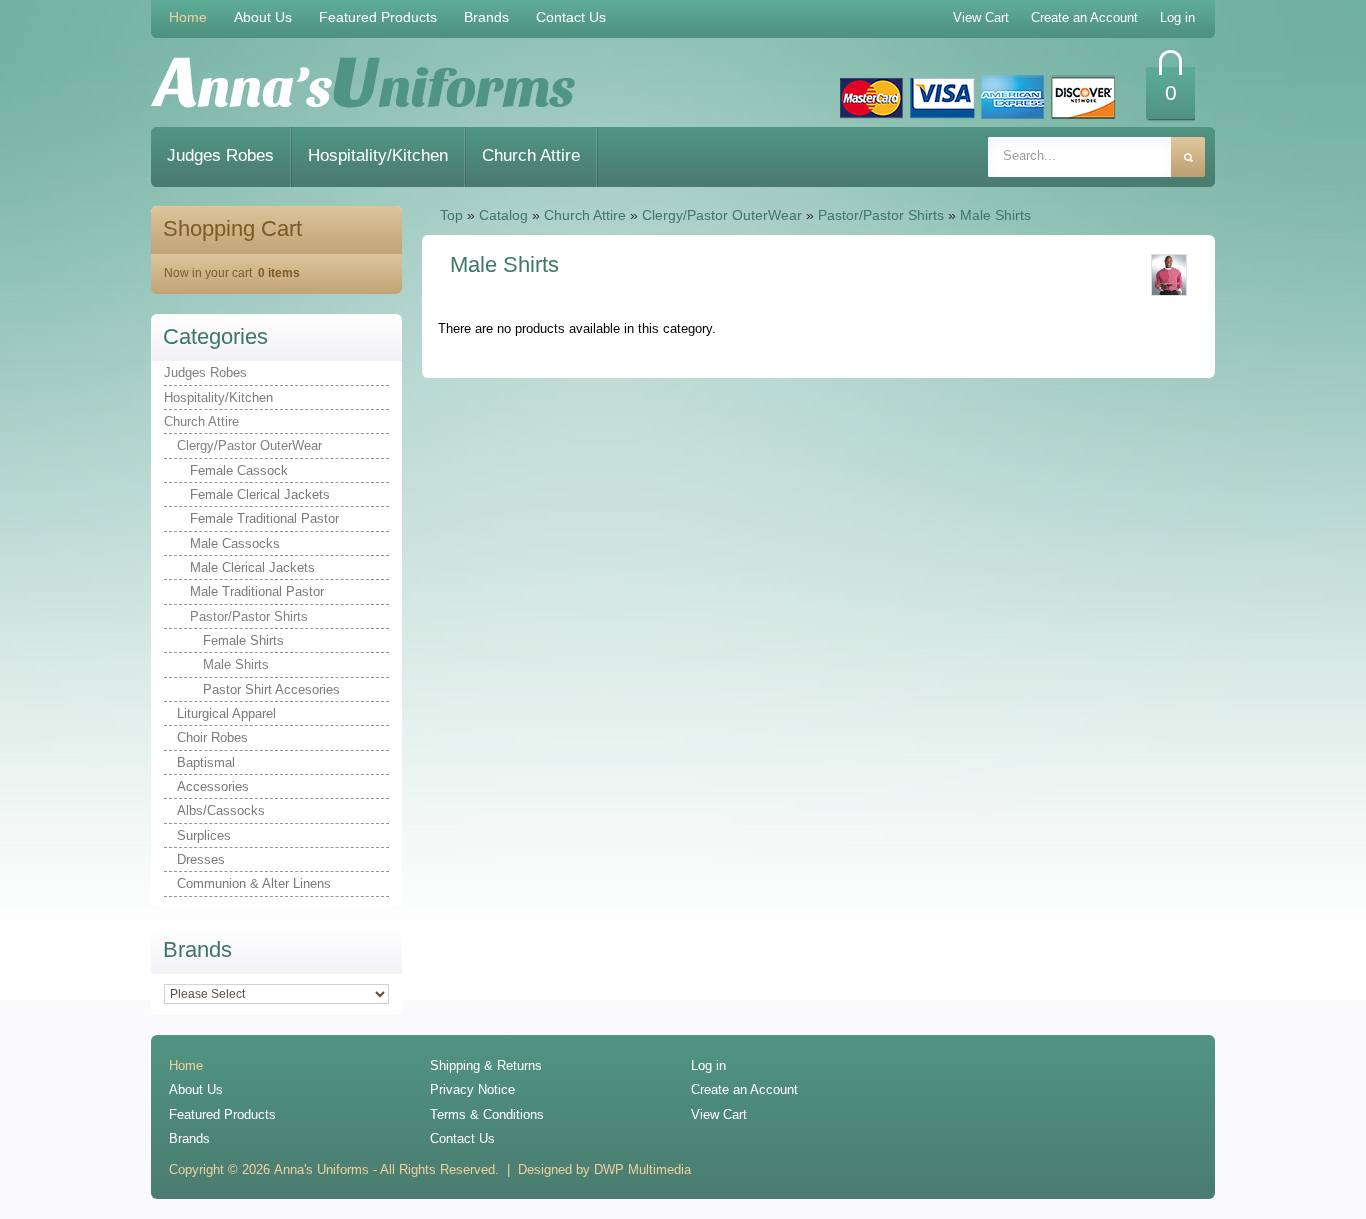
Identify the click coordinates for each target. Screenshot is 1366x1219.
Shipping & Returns (486, 1065)
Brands (486, 17)
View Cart (719, 1114)
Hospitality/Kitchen (378, 155)
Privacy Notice (472, 1089)
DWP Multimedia (642, 1169)
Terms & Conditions (487, 1114)
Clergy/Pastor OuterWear (722, 215)
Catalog (503, 215)
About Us (263, 17)
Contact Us (571, 17)
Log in (708, 1065)
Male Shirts (995, 215)
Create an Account (744, 1089)
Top (451, 215)
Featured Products (378, 17)
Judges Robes (220, 155)
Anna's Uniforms (321, 1169)
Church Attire (531, 155)
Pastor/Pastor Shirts (881, 215)
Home (188, 17)
